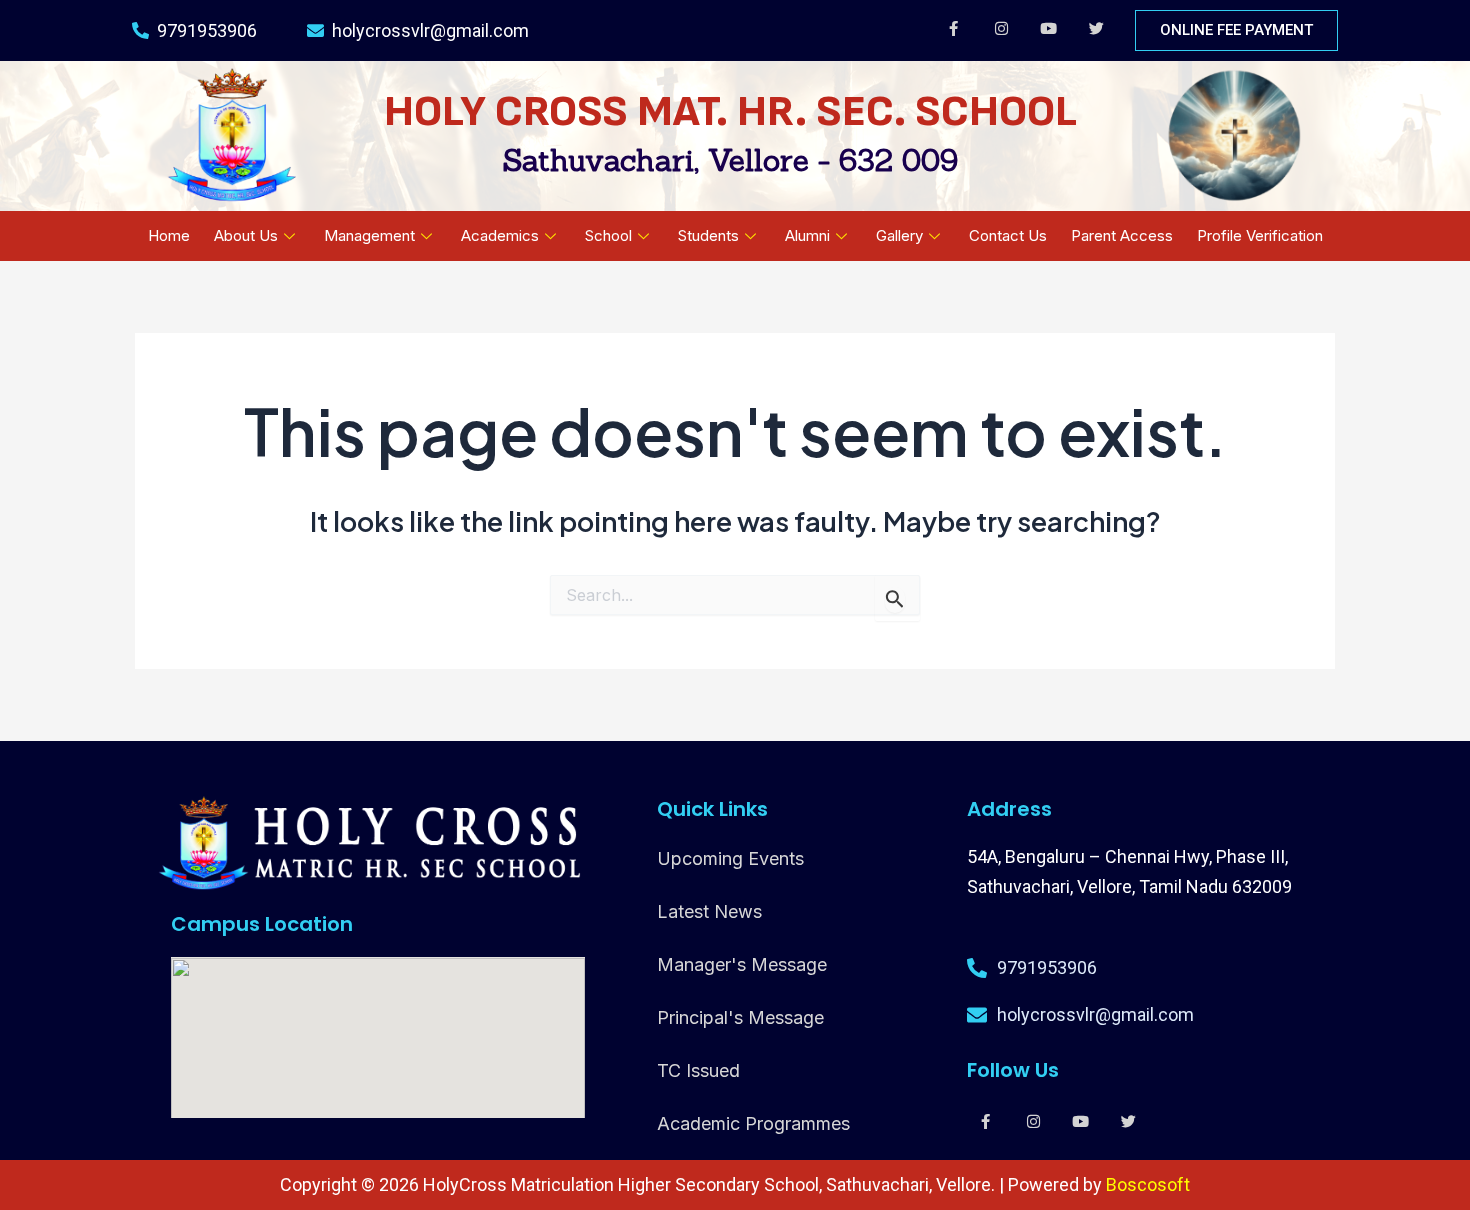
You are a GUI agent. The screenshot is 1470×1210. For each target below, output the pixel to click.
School (608, 235)
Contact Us (1008, 235)
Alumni (807, 235)
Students (708, 235)
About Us (246, 235)
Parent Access (1122, 235)
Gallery (899, 235)
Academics (500, 235)
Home (169, 235)
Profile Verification (1260, 235)
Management (369, 235)
